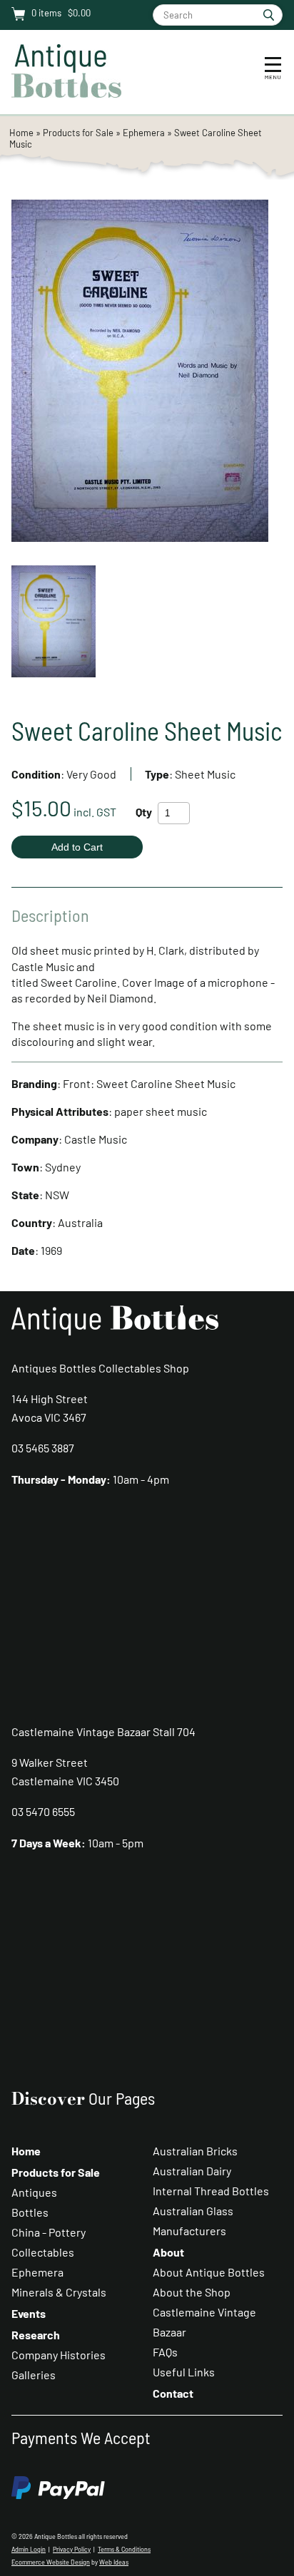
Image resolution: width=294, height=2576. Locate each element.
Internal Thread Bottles (211, 2191)
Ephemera (144, 133)
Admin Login (29, 2549)
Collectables (43, 2252)
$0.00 (78, 13)
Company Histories (59, 2355)
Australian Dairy (192, 2171)
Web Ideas (114, 2562)
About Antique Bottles (209, 2272)
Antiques (34, 2192)
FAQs (165, 2352)
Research (36, 2335)
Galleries (34, 2375)
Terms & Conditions (124, 2549)
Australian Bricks (195, 2151)
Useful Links (184, 2372)
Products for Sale (78, 133)
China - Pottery (49, 2232)
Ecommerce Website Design (51, 2562)
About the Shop (192, 2292)
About (168, 2252)
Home (21, 133)
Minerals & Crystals (59, 2292)
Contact (173, 2393)
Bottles (30, 2212)
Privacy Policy (72, 2549)
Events (29, 2313)
